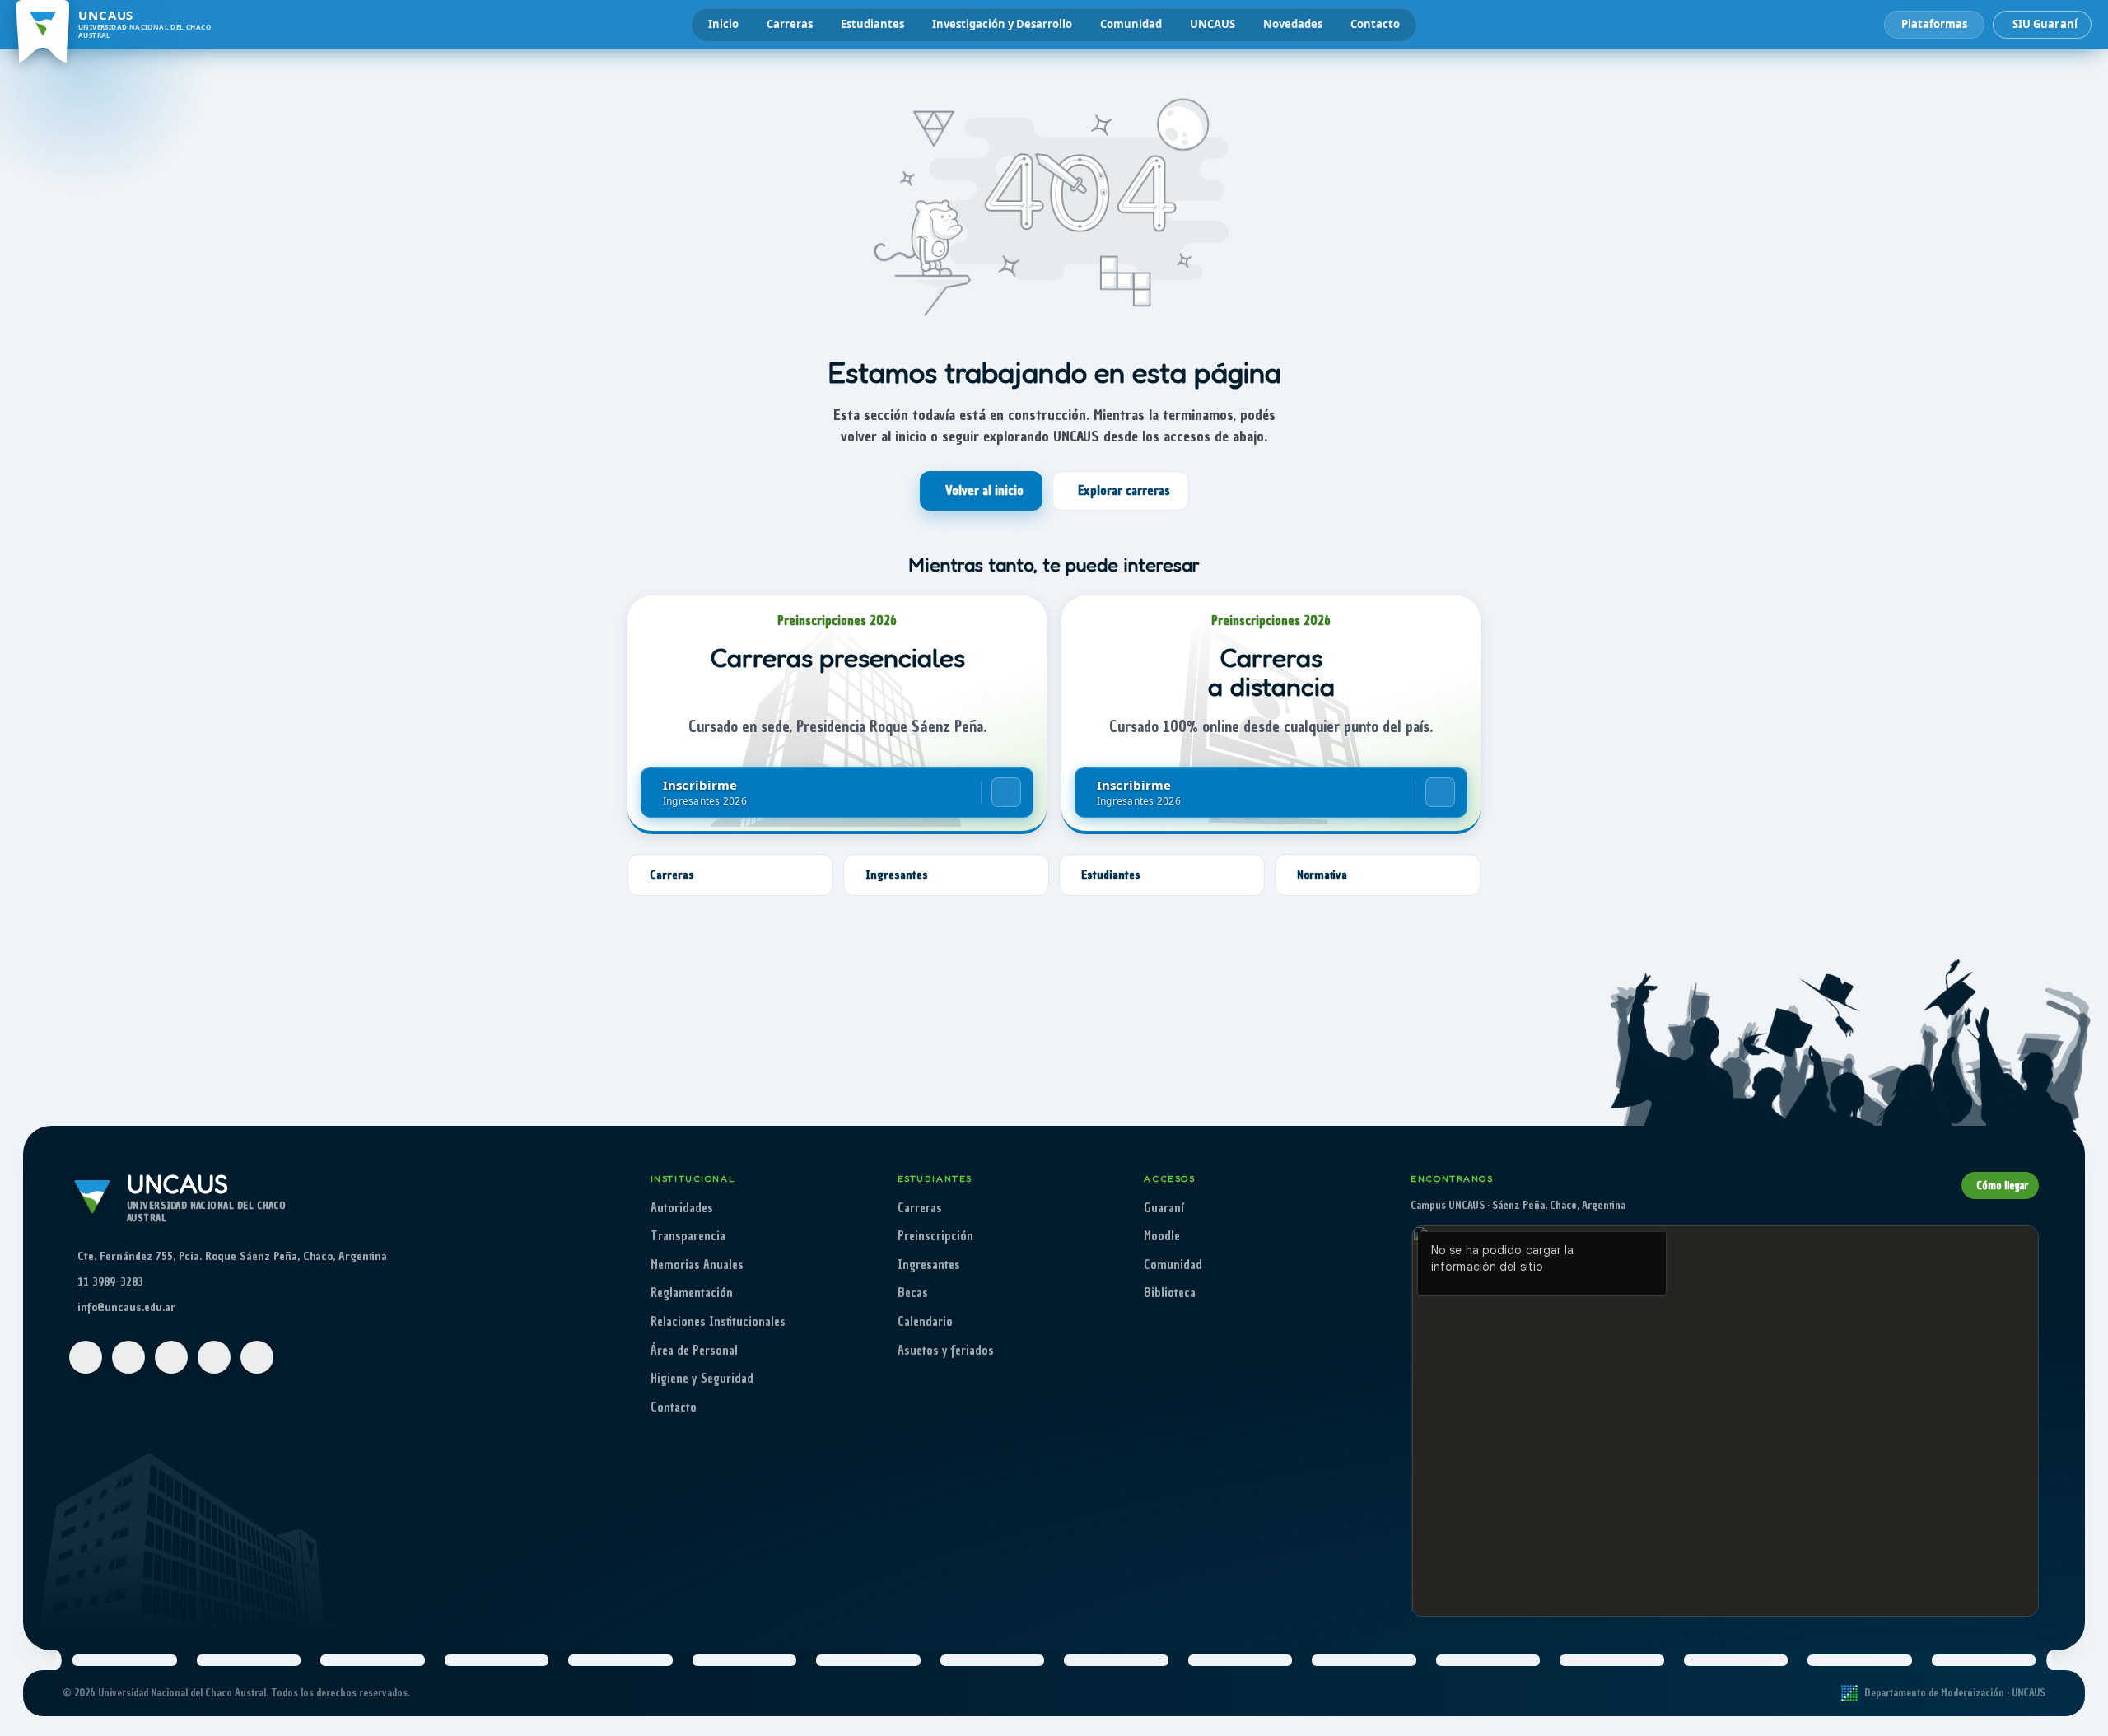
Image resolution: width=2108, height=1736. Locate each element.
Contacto (1375, 24)
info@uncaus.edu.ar (126, 1307)
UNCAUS (1213, 24)
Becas (913, 1293)
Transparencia (688, 1236)
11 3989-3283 (110, 1282)
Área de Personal (694, 1351)
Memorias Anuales (697, 1265)
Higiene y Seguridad (702, 1379)
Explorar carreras (1124, 491)
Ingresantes (929, 1265)
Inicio (723, 24)
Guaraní (1164, 1208)
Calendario (925, 1322)
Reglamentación (692, 1293)
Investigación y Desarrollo (1002, 24)
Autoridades (682, 1208)
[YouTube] (171, 1357)
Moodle (1162, 1236)
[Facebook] (86, 1357)
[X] (214, 1357)
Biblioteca (1170, 1293)
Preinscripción (935, 1236)
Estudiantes (872, 24)
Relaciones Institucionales (718, 1322)
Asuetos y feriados (946, 1351)
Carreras (790, 24)
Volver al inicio (984, 491)
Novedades (1293, 24)
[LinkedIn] (257, 1357)
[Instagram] (128, 1357)
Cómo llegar (2002, 1185)
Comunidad (1131, 24)
